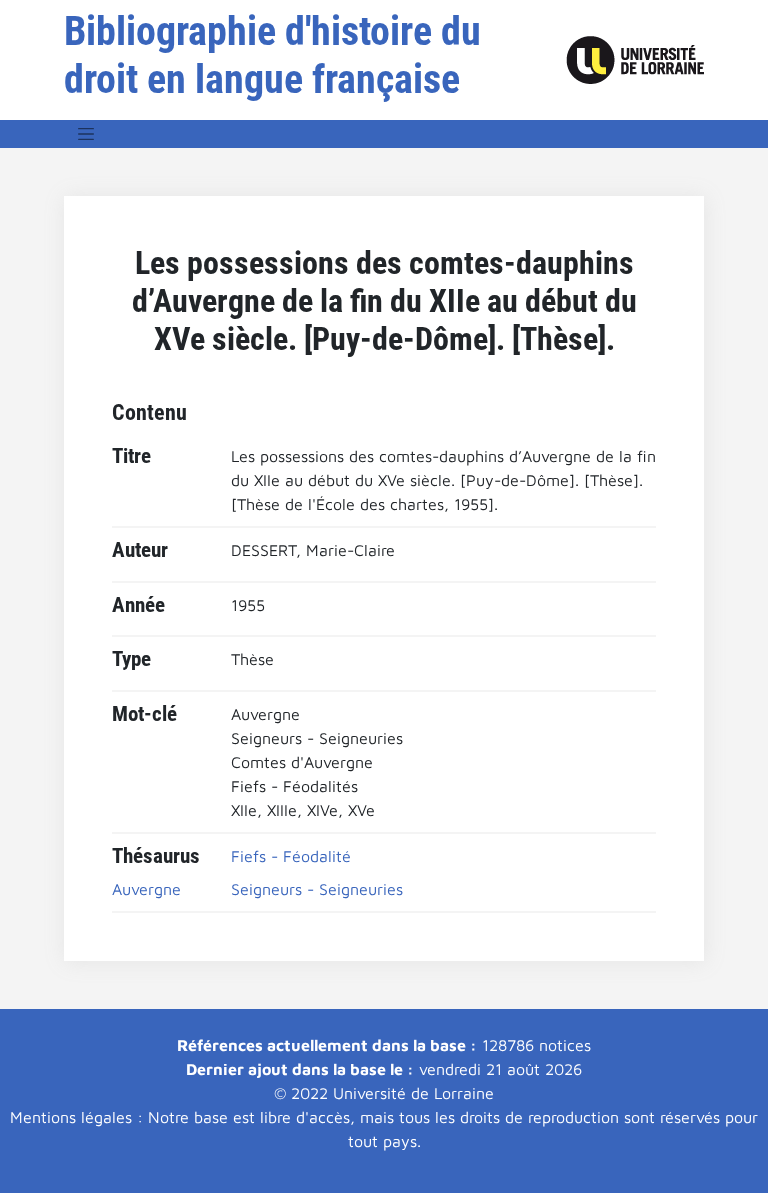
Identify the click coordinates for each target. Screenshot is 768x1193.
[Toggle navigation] (86, 134)
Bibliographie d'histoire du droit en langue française (272, 55)
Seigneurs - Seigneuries (317, 889)
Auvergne (146, 889)
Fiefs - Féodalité (291, 856)
